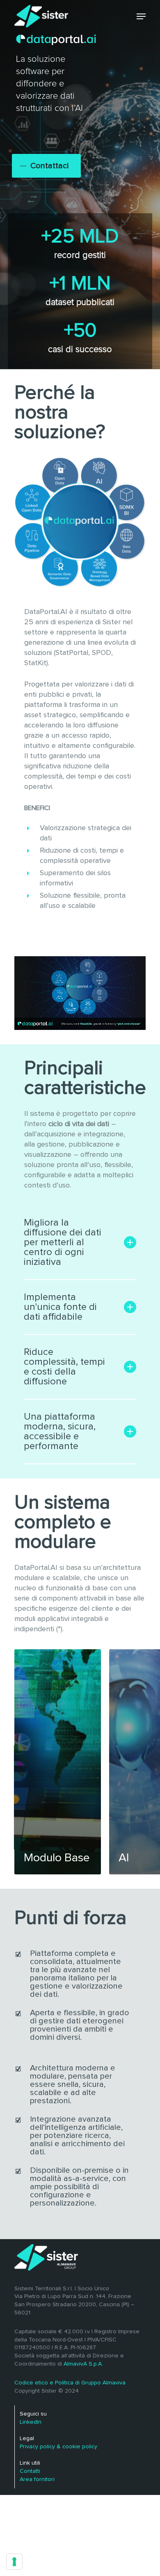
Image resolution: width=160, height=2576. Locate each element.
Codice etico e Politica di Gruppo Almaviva (70, 2383)
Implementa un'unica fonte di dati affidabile (60, 1307)
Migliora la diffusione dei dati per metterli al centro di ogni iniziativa (63, 1242)
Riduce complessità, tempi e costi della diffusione (64, 1367)
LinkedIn (31, 2422)
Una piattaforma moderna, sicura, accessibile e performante (60, 1431)
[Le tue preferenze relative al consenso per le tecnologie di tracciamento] (14, 2562)
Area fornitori (37, 2479)
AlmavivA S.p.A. (83, 2364)
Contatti (30, 2471)
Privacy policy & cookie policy (58, 2447)
